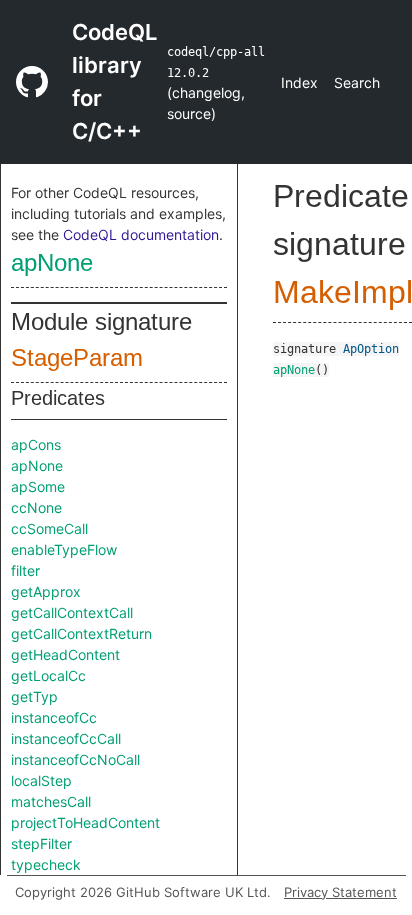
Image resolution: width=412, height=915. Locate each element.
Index (299, 82)
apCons (36, 444)
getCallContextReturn (81, 633)
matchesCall (51, 801)
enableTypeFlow (64, 549)
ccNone (36, 507)
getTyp (34, 696)
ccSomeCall (49, 528)
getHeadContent (65, 654)
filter (25, 570)
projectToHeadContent (85, 822)
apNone (52, 262)
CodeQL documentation (141, 234)
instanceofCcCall (66, 738)
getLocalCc (48, 675)
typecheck (46, 864)
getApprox (46, 591)
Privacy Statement (340, 892)
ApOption (371, 349)
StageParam (77, 357)
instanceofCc (54, 717)
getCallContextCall (72, 612)
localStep (41, 780)
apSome (38, 486)
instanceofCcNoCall (75, 759)
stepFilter (41, 843)
